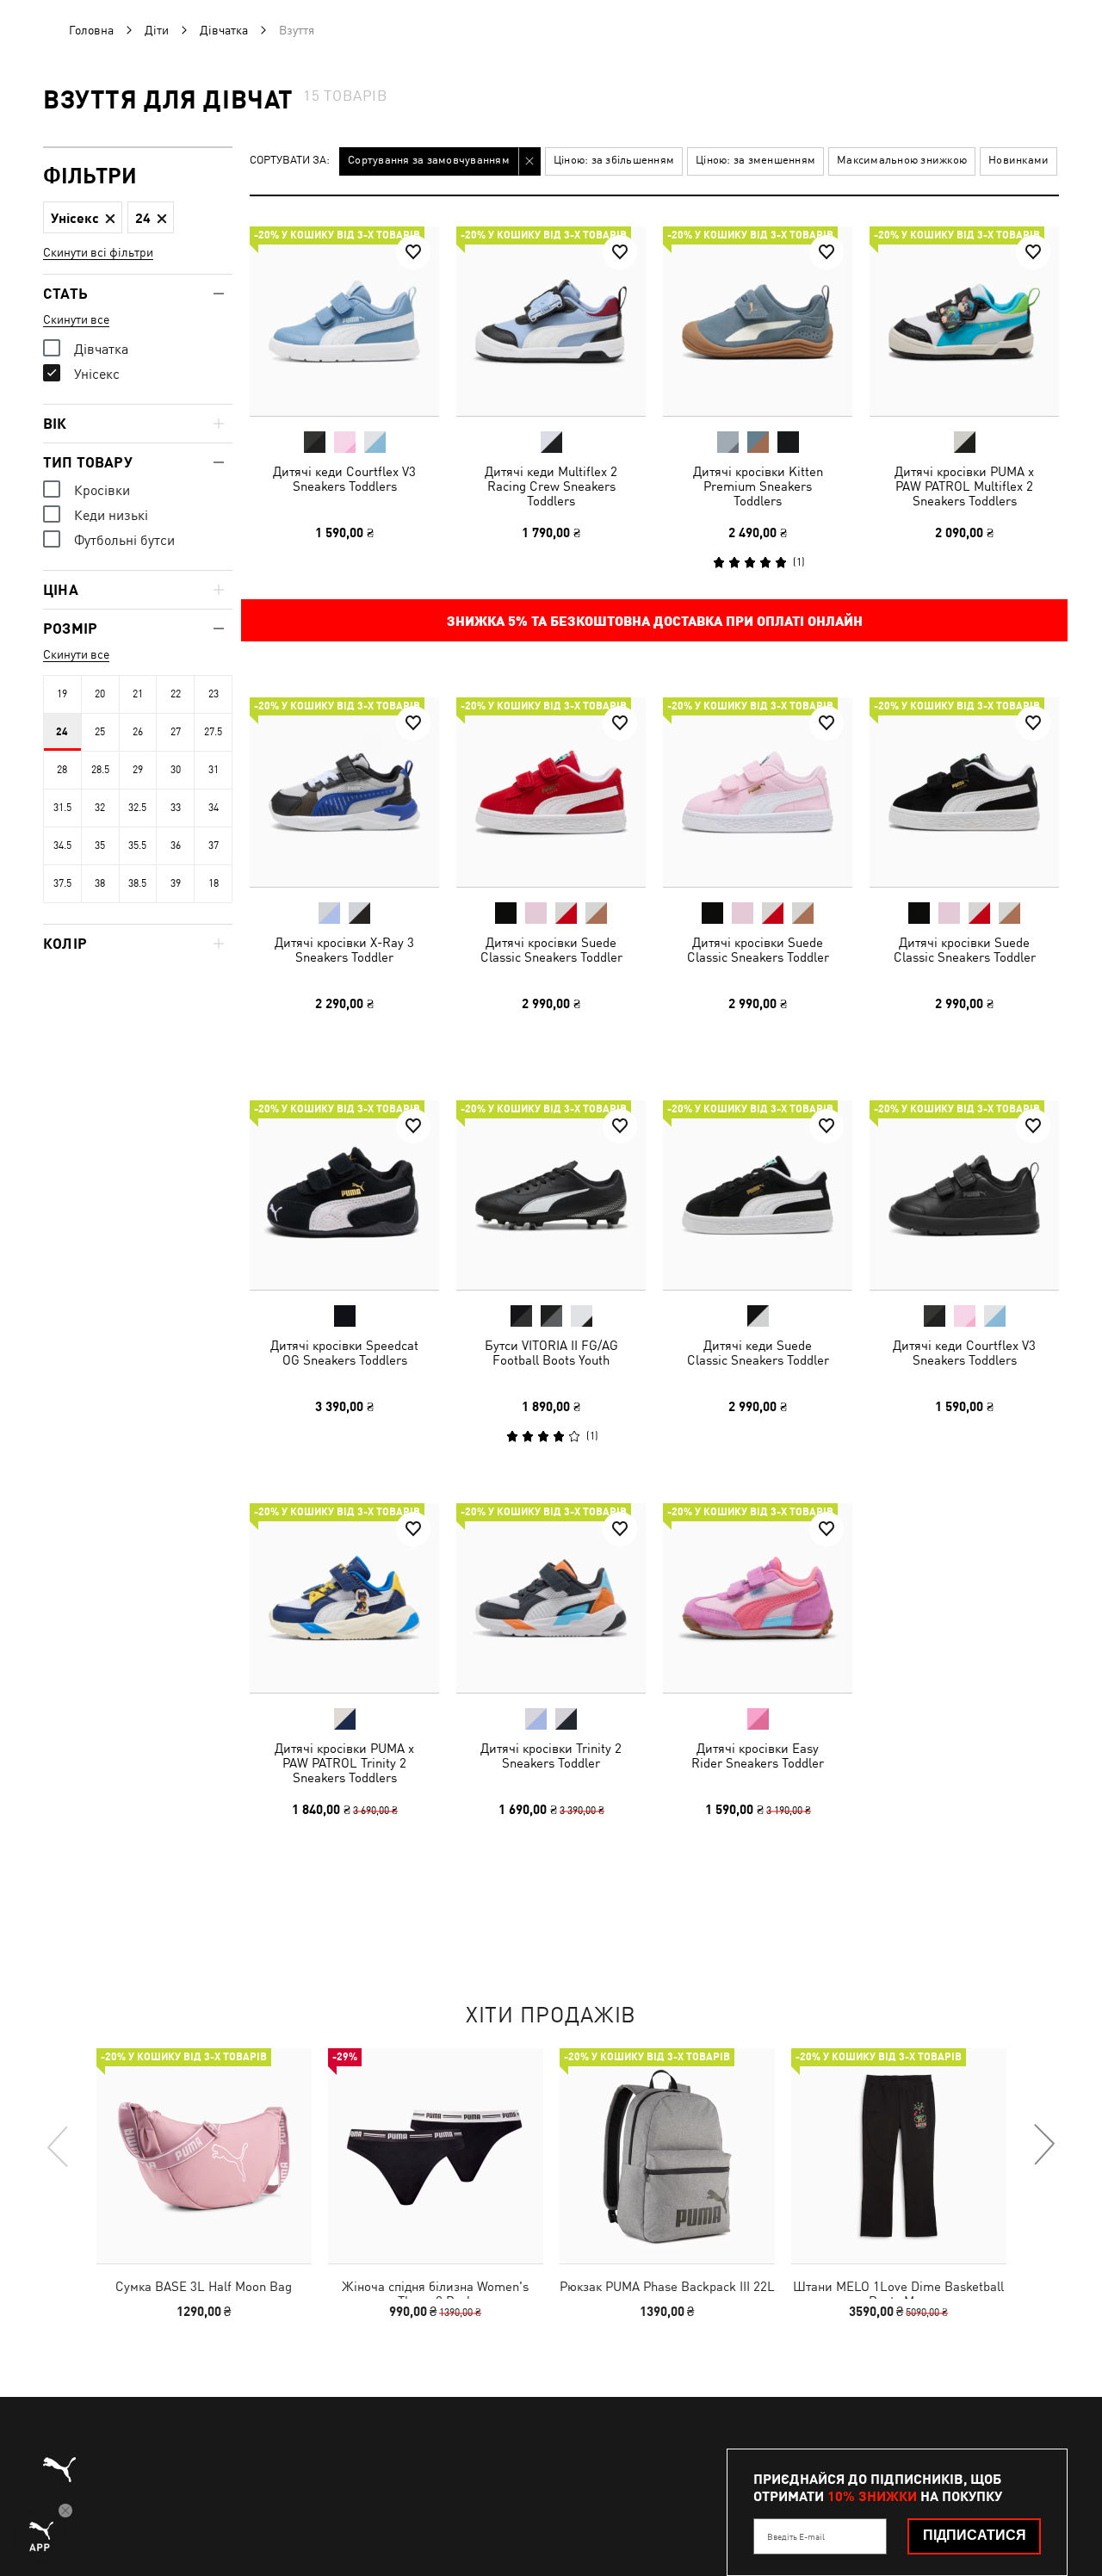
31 (214, 770)
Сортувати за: (290, 161)
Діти (157, 30)
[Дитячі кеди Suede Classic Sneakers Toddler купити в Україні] (758, 1195)
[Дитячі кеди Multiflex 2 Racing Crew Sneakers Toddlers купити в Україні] (551, 321)
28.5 (100, 770)
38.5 (137, 883)
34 (214, 808)
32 (100, 808)
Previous (59, 2146)
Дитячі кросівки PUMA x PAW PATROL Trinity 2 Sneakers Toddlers (344, 1763)
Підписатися (975, 2535)
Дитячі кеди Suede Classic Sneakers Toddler (758, 1353)
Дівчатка (224, 30)
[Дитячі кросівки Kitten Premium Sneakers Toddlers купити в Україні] (758, 321)
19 (62, 694)
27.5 (213, 732)
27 (176, 732)
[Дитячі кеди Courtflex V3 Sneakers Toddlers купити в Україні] (344, 321)
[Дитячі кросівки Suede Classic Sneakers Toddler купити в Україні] (551, 792)
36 (176, 845)
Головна (91, 30)
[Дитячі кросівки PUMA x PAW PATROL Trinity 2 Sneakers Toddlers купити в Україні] (344, 1598)
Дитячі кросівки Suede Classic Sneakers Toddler (551, 950)
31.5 (62, 808)
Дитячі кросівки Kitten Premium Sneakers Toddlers (758, 486)
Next (1043, 2146)
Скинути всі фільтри (98, 252)
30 (176, 770)
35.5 (137, 845)
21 (138, 694)
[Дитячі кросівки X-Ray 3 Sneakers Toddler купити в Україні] (344, 792)
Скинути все (76, 319)
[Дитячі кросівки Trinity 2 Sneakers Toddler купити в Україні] (551, 1598)
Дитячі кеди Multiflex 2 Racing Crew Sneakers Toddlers (551, 486)
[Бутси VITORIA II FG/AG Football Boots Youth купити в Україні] (551, 1195)
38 (100, 883)
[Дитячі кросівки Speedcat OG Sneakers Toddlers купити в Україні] (344, 1195)
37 (214, 845)
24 (62, 732)
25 (100, 732)
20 (100, 694)
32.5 (137, 808)
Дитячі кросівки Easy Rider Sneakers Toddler (758, 1756)
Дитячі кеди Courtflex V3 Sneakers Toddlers (344, 479)
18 (214, 883)
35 (100, 845)
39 (176, 883)
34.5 (62, 845)
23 (214, 694)
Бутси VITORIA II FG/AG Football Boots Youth (551, 1353)
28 (62, 770)
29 (138, 770)
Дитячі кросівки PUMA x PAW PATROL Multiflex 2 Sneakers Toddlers (964, 486)
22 (176, 694)
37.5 (62, 883)
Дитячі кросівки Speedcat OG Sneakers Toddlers (344, 1353)
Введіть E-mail (796, 2536)
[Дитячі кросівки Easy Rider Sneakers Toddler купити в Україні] (758, 1598)
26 (138, 732)
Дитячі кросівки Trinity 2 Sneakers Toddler (551, 1756)
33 (176, 808)
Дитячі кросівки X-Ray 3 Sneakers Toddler (344, 950)
